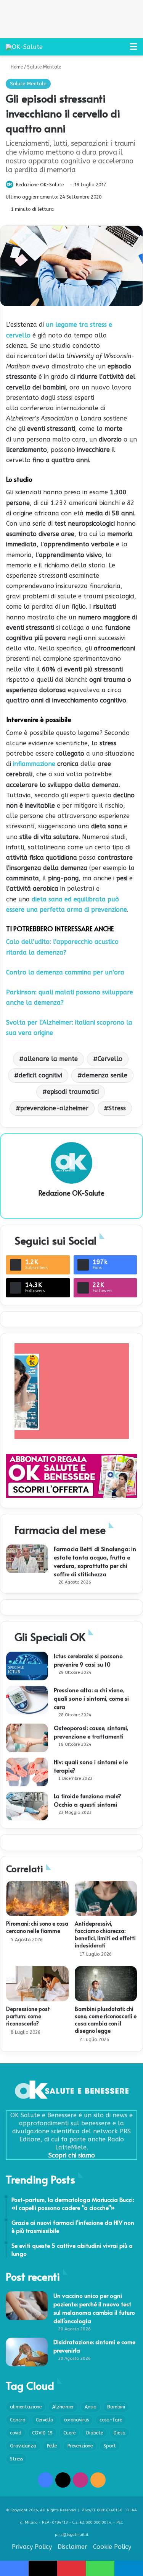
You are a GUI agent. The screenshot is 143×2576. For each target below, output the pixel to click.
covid (16, 2433)
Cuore (69, 2433)
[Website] (72, 1206)
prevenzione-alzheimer (54, 1108)
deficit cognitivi (40, 1075)
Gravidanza (23, 2446)
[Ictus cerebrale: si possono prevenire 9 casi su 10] (27, 1666)
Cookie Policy (112, 2547)
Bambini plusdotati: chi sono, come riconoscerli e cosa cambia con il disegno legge (106, 2020)
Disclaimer (72, 2547)
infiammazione (34, 764)
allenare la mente (51, 1059)
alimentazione (26, 2407)
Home (16, 67)
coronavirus (76, 2420)
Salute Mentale (44, 67)
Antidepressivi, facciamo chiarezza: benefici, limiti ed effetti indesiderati (105, 1934)
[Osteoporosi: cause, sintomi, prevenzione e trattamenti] (27, 1738)
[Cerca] (120, 50)
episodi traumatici (73, 1092)
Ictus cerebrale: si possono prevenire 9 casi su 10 (88, 1660)
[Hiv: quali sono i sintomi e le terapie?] (27, 1772)
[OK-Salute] (24, 47)
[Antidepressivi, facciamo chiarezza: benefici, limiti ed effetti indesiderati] (106, 1898)
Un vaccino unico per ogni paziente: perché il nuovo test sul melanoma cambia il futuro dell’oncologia (94, 2308)
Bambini (116, 2407)
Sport (110, 2446)
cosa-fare (111, 2420)
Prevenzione (80, 2446)
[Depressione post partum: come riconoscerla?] (37, 1984)
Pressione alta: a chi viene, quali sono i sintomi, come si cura (91, 1698)
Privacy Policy (32, 2547)
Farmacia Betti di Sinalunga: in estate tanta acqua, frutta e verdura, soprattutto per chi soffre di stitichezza (95, 1561)
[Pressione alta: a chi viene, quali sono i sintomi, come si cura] (27, 1700)
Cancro (18, 2420)
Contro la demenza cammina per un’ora (65, 972)
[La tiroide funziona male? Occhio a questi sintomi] (27, 1806)
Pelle (52, 2446)
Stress (117, 1108)
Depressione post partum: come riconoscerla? (28, 2016)
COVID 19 (42, 2433)
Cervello (110, 1059)
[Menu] (133, 50)
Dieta (120, 2433)
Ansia (91, 2407)
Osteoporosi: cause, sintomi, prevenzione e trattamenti (91, 1732)
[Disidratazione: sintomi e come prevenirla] (27, 2352)
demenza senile (105, 1075)
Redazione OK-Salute (40, 185)
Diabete (95, 2433)
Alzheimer (63, 2407)
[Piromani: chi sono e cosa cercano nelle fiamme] (37, 1898)
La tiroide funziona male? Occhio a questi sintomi (88, 1800)
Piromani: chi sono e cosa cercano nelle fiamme (37, 1927)
